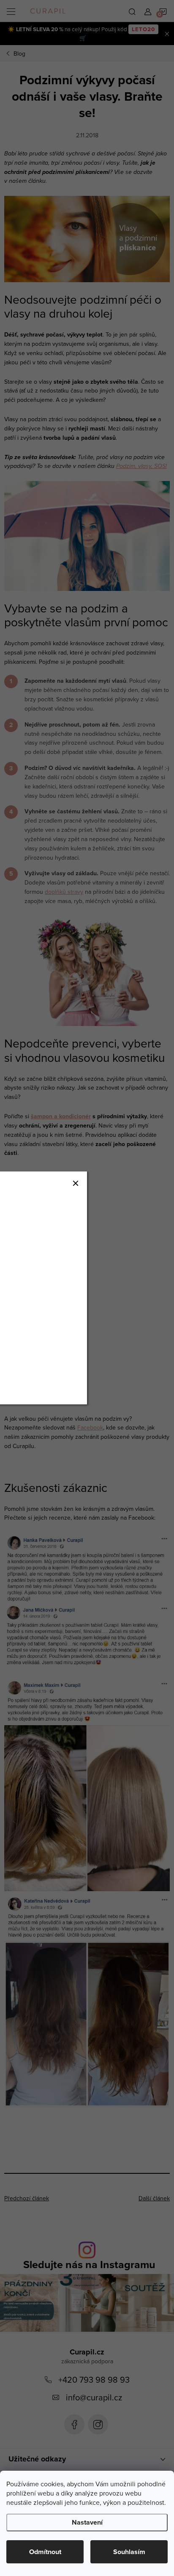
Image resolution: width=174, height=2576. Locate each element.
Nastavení (87, 2522)
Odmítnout (45, 2552)
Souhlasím (129, 2552)
